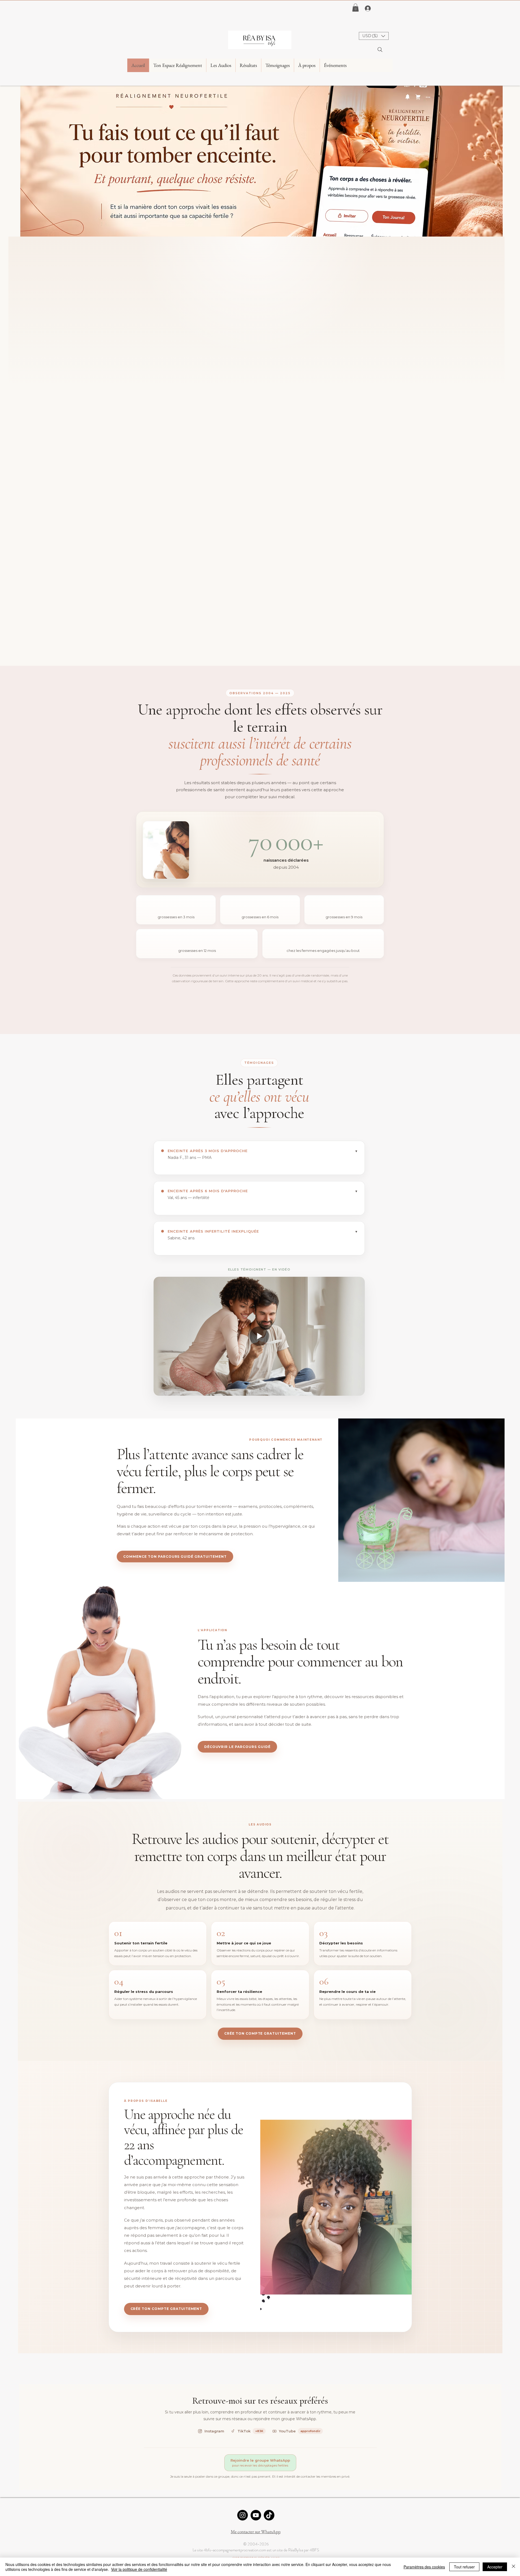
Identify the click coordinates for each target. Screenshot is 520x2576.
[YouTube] (256, 2515)
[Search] (380, 50)
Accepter (495, 2567)
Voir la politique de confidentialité (139, 2569)
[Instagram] (243, 2515)
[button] (355, 8)
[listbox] (374, 36)
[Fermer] (513, 2567)
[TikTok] (269, 2515)
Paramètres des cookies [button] (424, 2567)
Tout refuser (464, 2567)
